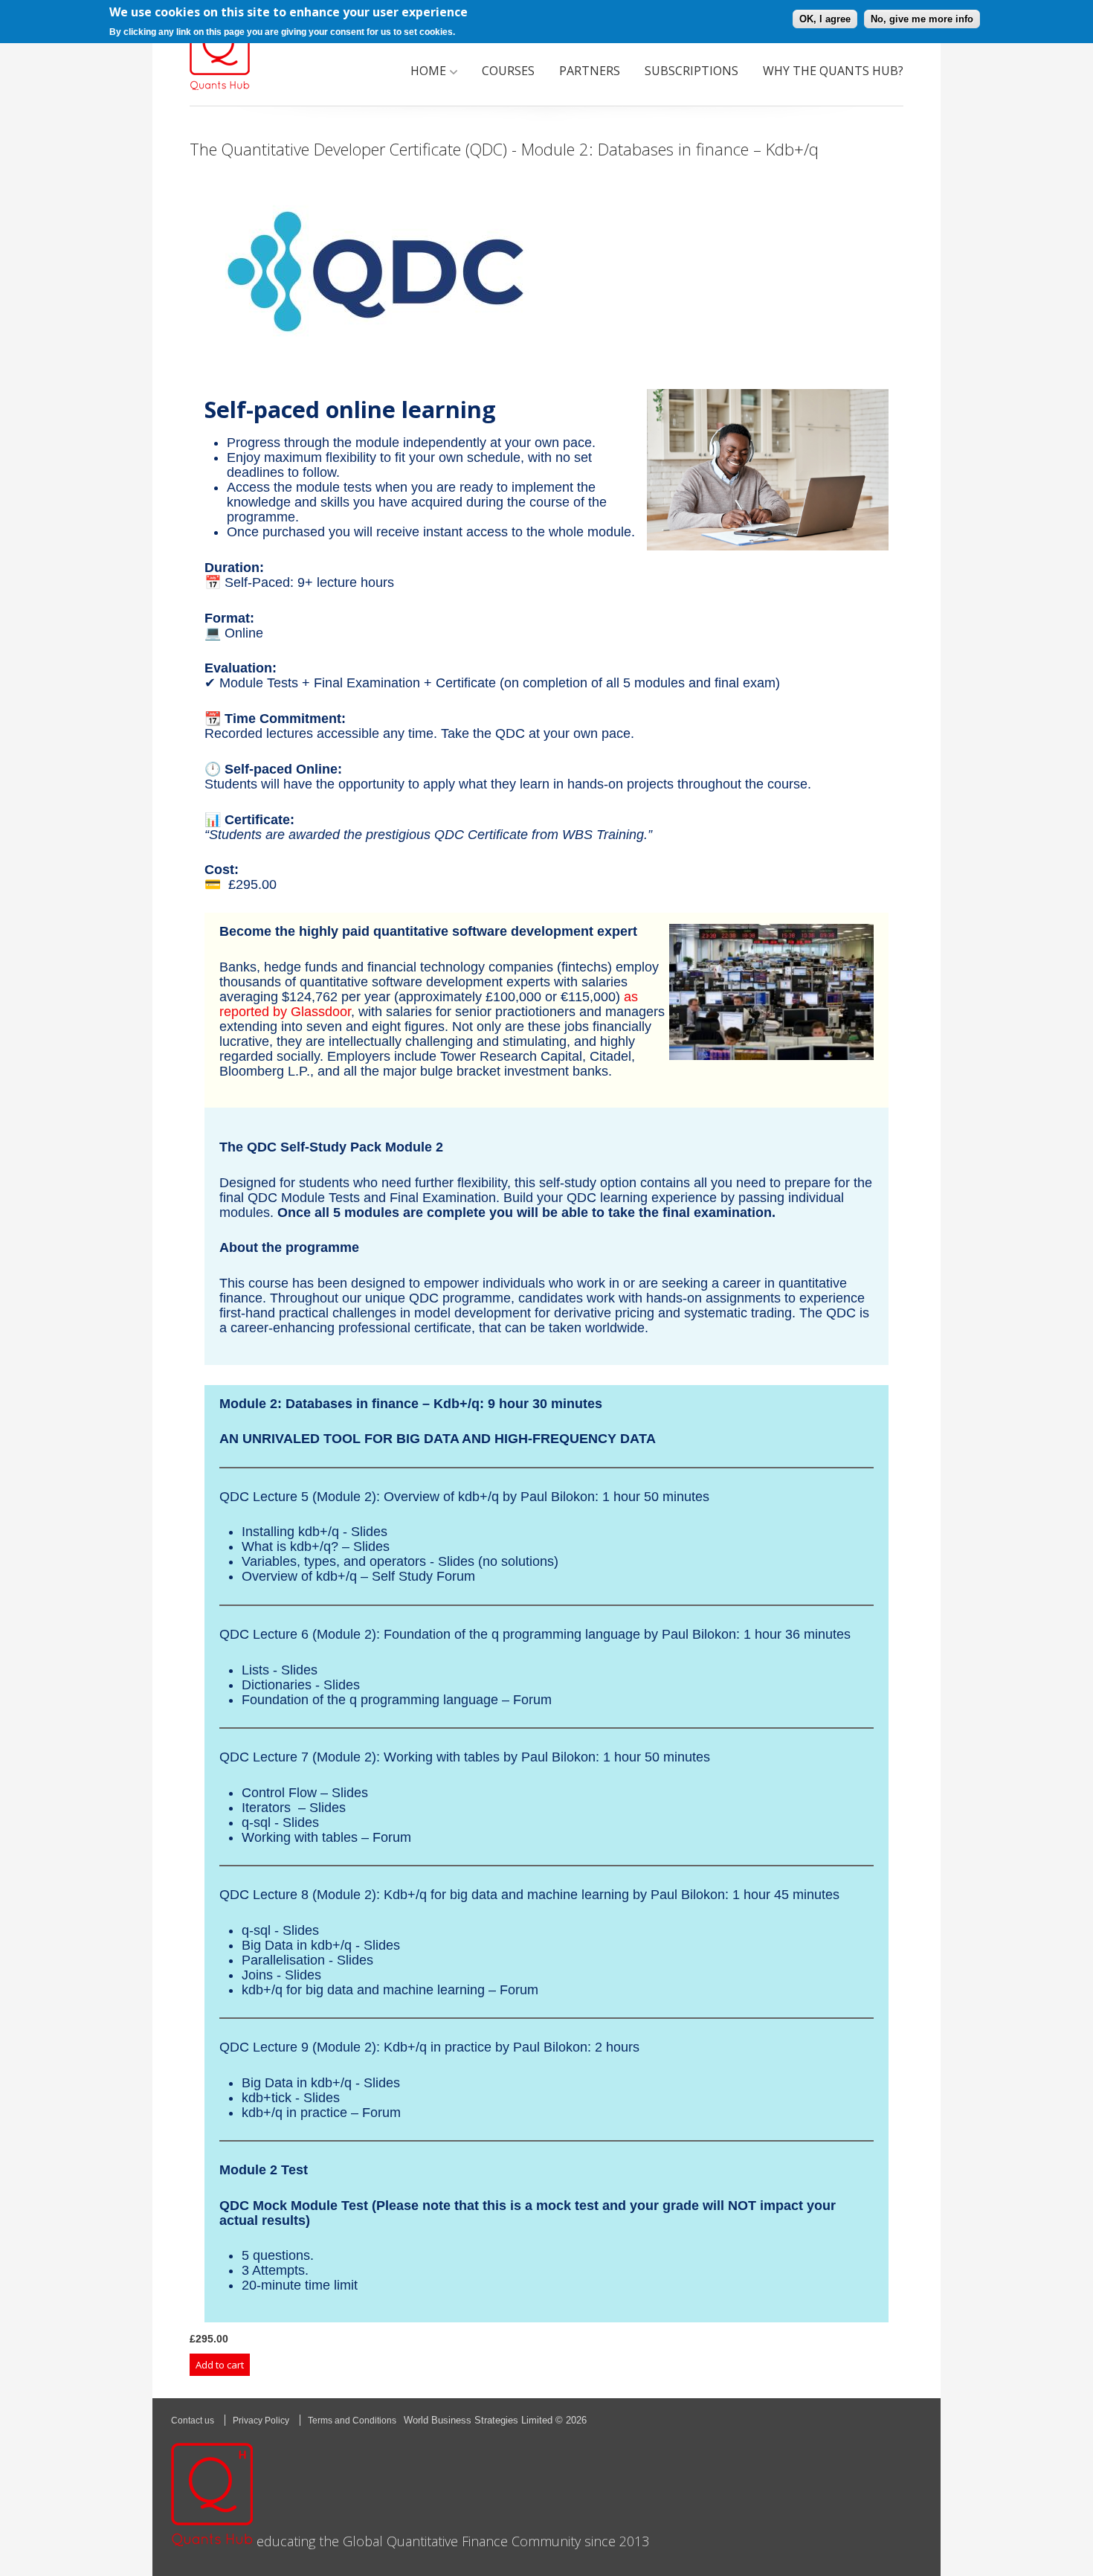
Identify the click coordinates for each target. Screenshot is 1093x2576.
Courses (508, 71)
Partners (590, 71)
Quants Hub (220, 52)
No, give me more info (922, 19)
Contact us (193, 2421)
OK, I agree (825, 19)
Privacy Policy (261, 2421)
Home (428, 71)
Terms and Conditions (352, 2421)
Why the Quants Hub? (833, 71)
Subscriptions (691, 71)
